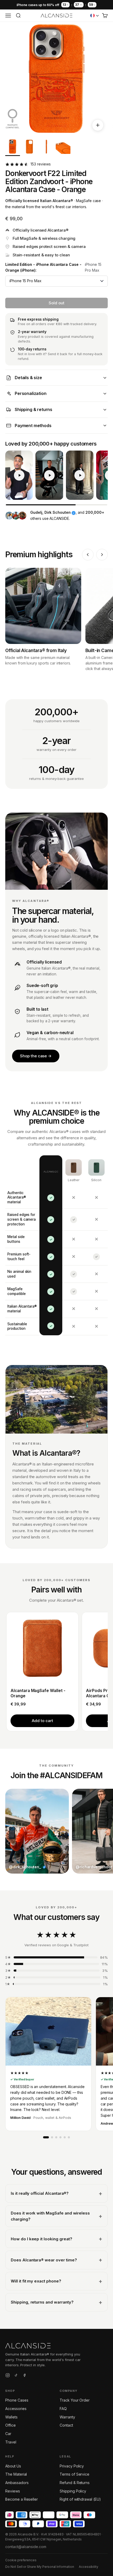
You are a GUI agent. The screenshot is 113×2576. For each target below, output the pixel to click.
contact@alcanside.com (26, 2547)
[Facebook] (24, 2376)
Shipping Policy (73, 2491)
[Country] (95, 16)
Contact (66, 2425)
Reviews (13, 2491)
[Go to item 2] (29, 148)
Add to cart (42, 1721)
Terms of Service (75, 2474)
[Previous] (88, 555)
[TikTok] (16, 2376)
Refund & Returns (75, 2483)
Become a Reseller (22, 2499)
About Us (13, 2466)
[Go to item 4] (63, 148)
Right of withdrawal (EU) (80, 2499)
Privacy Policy (72, 2466)
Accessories (16, 2409)
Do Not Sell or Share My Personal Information (40, 2567)
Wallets (11, 2417)
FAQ (63, 2409)
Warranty (67, 2417)
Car (8, 2434)
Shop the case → (36, 1056)
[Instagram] (8, 2376)
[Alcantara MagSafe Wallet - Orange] (42, 1648)
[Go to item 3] (46, 148)
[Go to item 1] (13, 148)
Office (11, 2425)
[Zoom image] (98, 125)
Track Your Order (75, 2400)
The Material (16, 2474)
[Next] (102, 555)
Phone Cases (17, 2400)
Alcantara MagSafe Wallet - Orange (38, 1693)
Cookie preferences (21, 2560)
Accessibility (89, 2567)
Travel (11, 2442)
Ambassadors (17, 2483)
